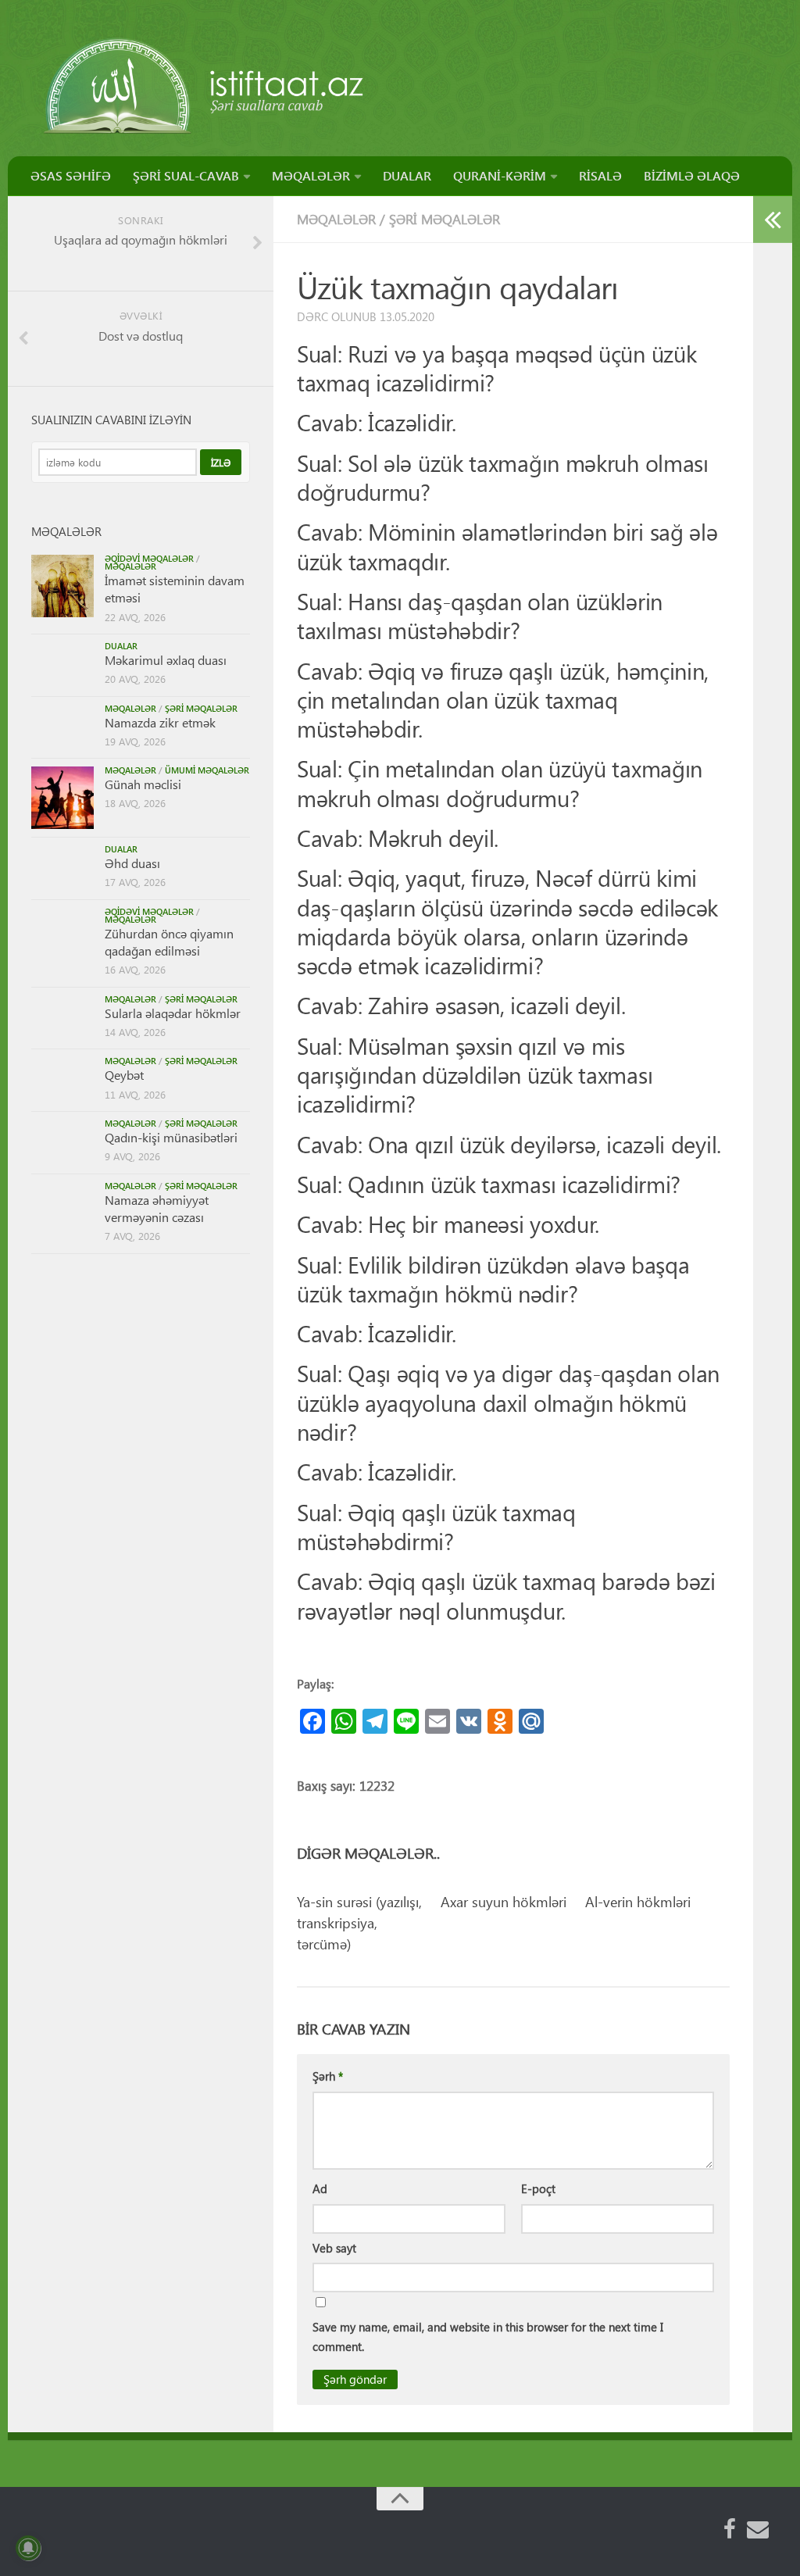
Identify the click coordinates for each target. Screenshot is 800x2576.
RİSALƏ (600, 175)
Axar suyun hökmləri (504, 1901)
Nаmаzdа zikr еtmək (160, 722)
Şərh (328, 2076)
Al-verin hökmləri (638, 1901)
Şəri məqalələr (445, 219)
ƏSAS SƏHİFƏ (71, 175)
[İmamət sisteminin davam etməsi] (62, 586)
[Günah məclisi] (62, 798)
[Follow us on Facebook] (730, 2529)
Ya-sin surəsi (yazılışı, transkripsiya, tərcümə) (359, 1922)
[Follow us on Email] (758, 2529)
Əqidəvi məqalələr (149, 558)
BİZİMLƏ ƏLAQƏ (692, 175)
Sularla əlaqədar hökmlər (173, 1013)
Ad (320, 2188)
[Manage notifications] (28, 2548)
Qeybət (124, 1075)
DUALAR (407, 175)
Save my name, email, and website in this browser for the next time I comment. (488, 2337)
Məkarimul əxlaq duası (166, 660)
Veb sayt (334, 2248)
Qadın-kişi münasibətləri (171, 1137)
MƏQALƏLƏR (311, 175)
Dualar (121, 646)
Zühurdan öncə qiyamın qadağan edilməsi (169, 942)
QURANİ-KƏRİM (500, 175)
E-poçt (538, 2188)
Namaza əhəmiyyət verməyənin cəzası (157, 1208)
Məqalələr (336, 219)
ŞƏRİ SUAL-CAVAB (186, 175)
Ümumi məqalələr (207, 770)
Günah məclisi (143, 784)
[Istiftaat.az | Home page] (205, 86)
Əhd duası (132, 863)
